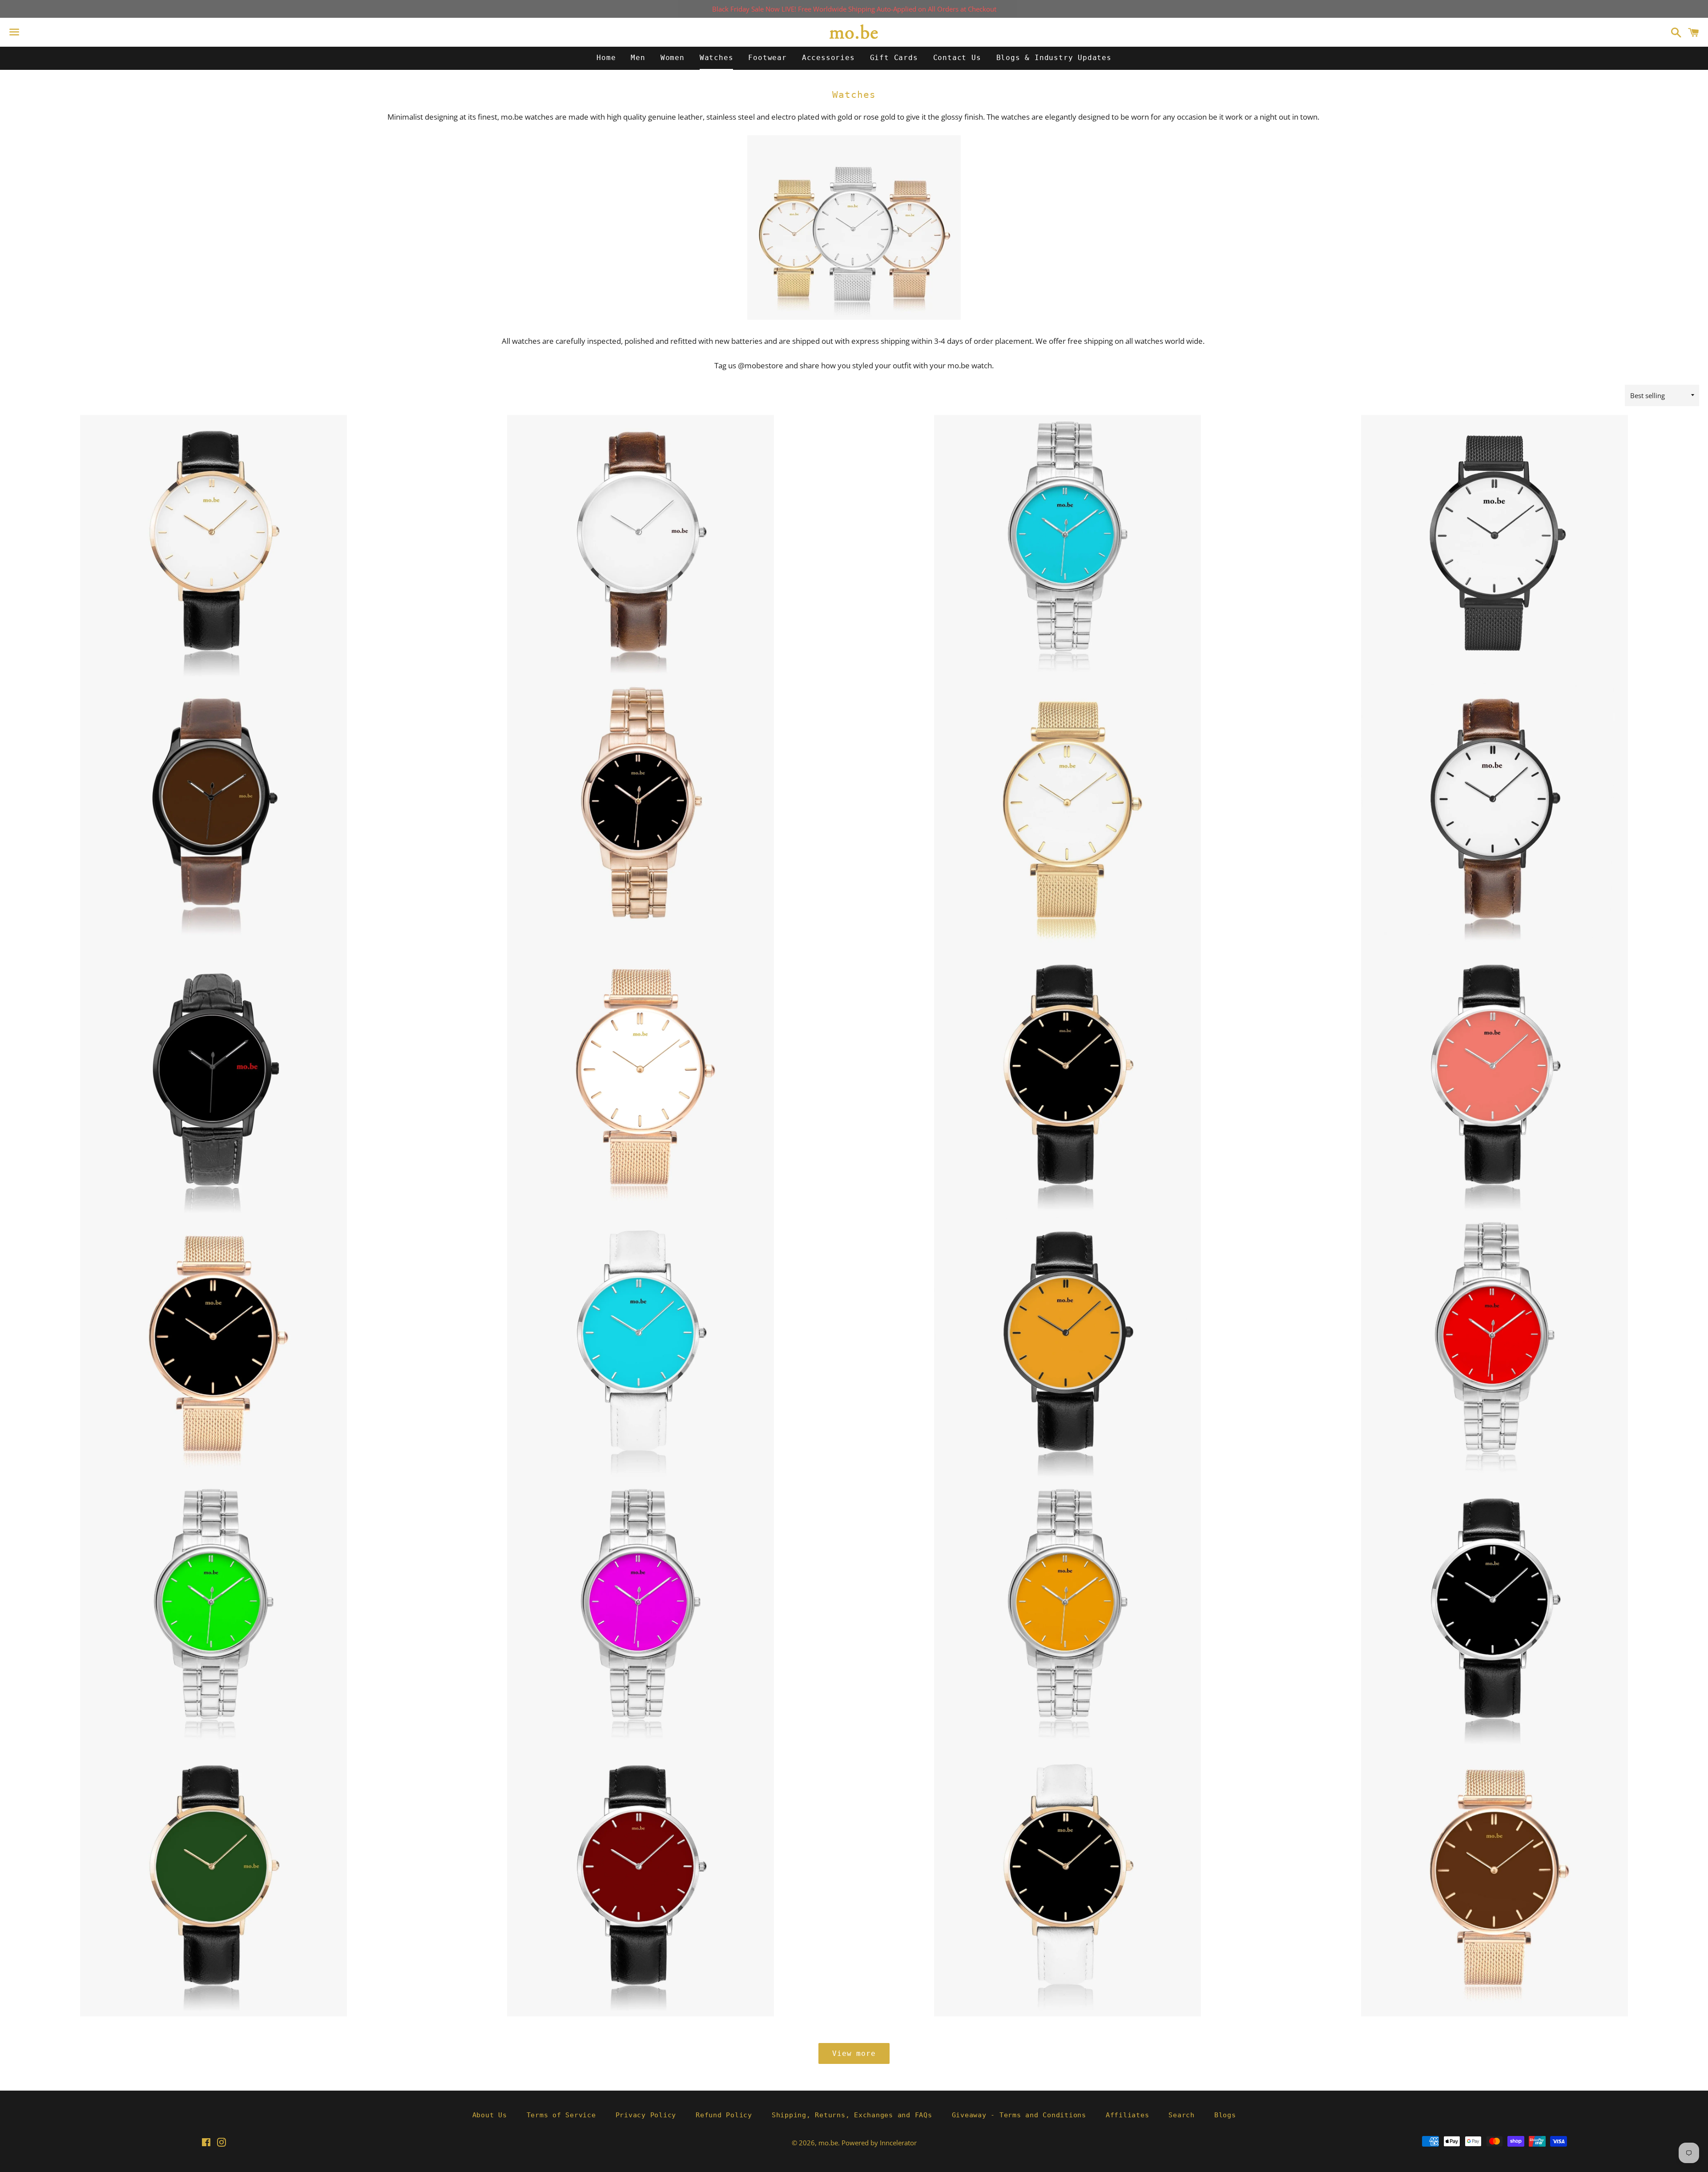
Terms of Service (561, 2115)
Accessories (828, 58)
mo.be (828, 2143)
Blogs (1225, 2115)
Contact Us (957, 58)
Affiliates (1128, 2115)
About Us (490, 2115)
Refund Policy (724, 2115)
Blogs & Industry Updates (1054, 58)
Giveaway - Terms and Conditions (1019, 2115)
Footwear (767, 58)
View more (854, 2053)
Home (606, 58)
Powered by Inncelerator (879, 2143)
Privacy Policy (646, 2115)
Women (673, 58)
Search (1182, 2115)
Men (638, 58)
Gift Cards (894, 58)
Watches (717, 58)
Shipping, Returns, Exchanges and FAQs (852, 2115)
